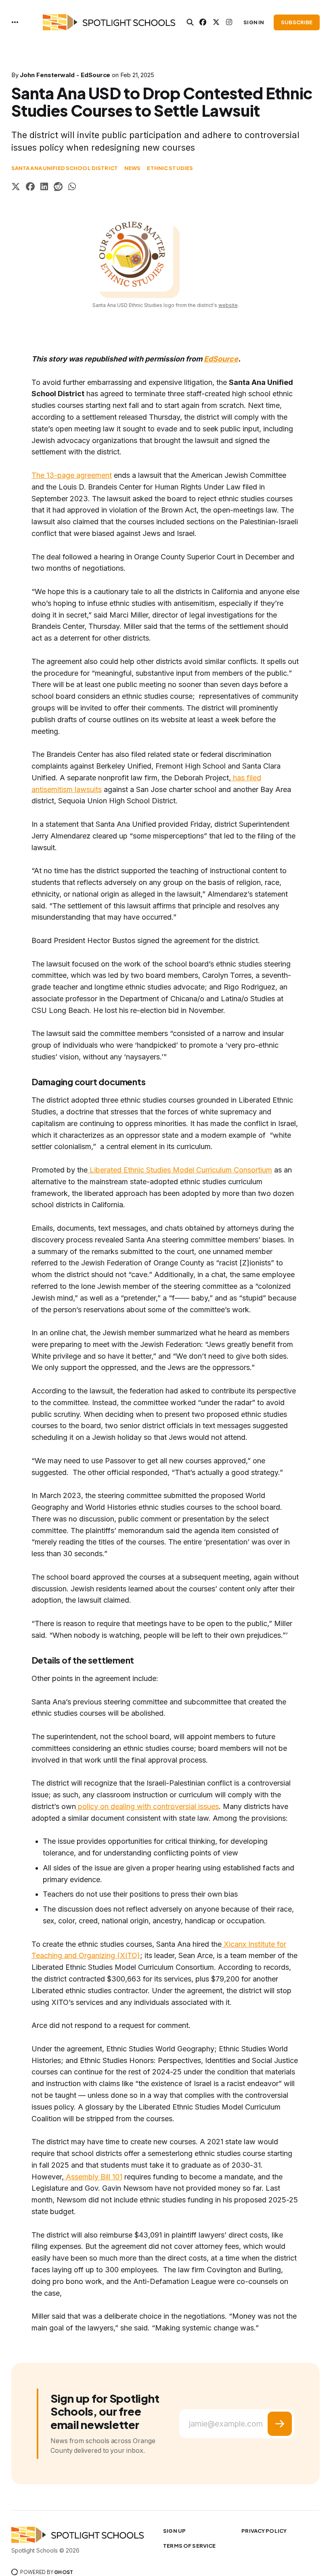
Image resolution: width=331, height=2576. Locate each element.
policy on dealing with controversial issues (147, 1806)
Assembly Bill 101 (93, 2177)
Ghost (64, 2572)
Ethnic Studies (170, 168)
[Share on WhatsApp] (72, 188)
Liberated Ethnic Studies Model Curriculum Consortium (180, 1170)
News (133, 168)
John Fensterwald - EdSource (65, 75)
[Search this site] (190, 22)
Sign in (254, 22)
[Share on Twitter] (16, 188)
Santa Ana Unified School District (65, 168)
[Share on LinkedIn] (44, 188)
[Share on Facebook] (30, 188)
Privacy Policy (264, 2531)
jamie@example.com (226, 2424)
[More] (15, 22)
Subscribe (297, 22)
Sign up (174, 2531)
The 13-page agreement (72, 475)
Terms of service (189, 2546)
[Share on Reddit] (58, 188)
